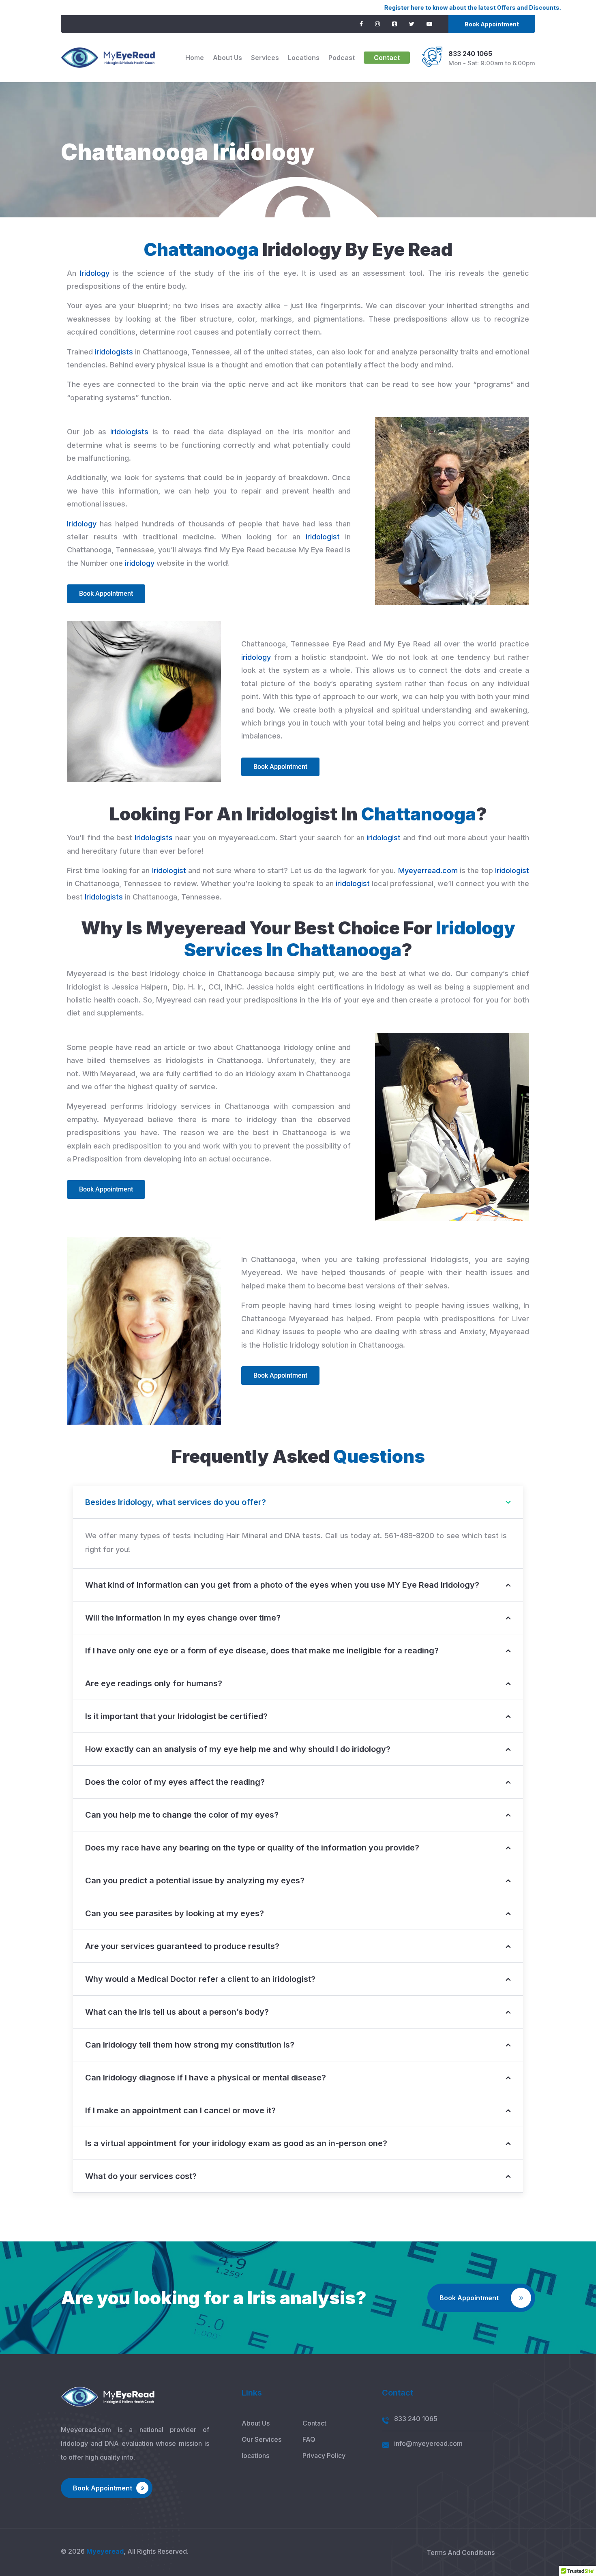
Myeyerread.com (428, 870)
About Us (227, 58)
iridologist (323, 537)
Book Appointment (492, 24)
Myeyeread (105, 2551)
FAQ (309, 2439)
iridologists (114, 352)
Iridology (95, 273)
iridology (140, 563)
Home (195, 58)
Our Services (262, 2439)
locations (304, 58)
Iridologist (169, 870)
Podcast (342, 58)
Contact (387, 58)
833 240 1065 (470, 54)
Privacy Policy (324, 2456)
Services (265, 58)
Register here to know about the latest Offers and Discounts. (386, 8)
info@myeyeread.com (428, 2443)
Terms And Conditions (461, 2552)
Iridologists (154, 838)
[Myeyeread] (108, 58)
